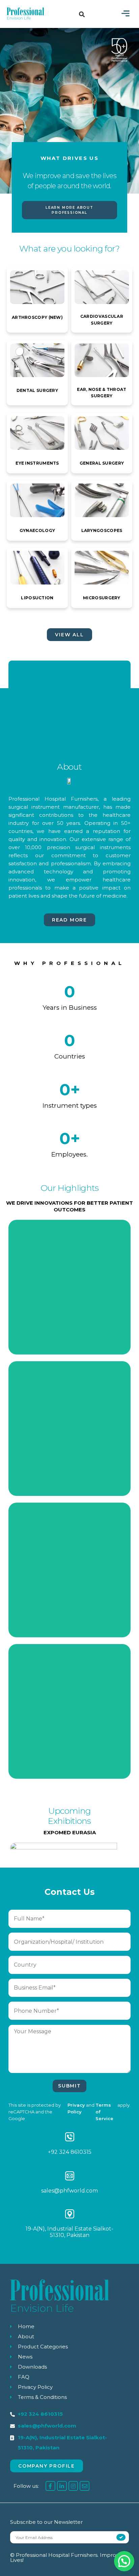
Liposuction (37, 598)
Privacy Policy (76, 2108)
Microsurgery (102, 598)
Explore (70, 1325)
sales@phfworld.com (69, 2191)
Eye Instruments (37, 463)
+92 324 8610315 (70, 2152)
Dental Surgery (37, 390)
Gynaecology (37, 530)
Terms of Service (104, 2112)
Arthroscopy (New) (37, 317)
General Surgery (102, 463)
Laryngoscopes (102, 530)
